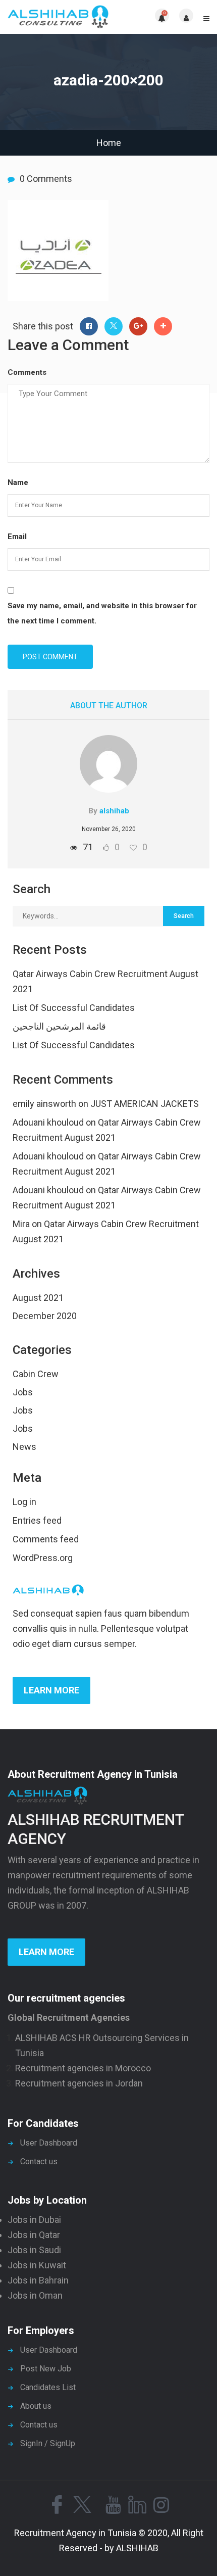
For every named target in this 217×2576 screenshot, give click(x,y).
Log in (24, 1502)
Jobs (23, 1392)
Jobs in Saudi (34, 2250)
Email (17, 537)
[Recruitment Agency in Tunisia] (58, 17)
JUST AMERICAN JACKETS (145, 1104)
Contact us (39, 2161)
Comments (27, 372)
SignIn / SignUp (48, 2443)
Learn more (51, 1690)
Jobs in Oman (35, 2295)
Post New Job (46, 2369)
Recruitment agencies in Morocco (83, 2068)
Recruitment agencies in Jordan (79, 2083)
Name (18, 482)
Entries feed (37, 1520)
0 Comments (46, 179)
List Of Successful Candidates (74, 1008)
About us (36, 2406)
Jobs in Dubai (34, 2220)
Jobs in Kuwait (37, 2265)
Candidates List (48, 2387)
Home (109, 143)
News (24, 1447)
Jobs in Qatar (34, 2235)
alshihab (114, 811)
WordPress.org (43, 1558)
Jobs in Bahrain (38, 2280)
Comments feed (46, 1539)
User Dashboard (49, 2143)
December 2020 (45, 1316)
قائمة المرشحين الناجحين (59, 1026)
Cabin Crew (36, 1374)
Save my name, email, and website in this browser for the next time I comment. (102, 613)
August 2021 (38, 1298)
